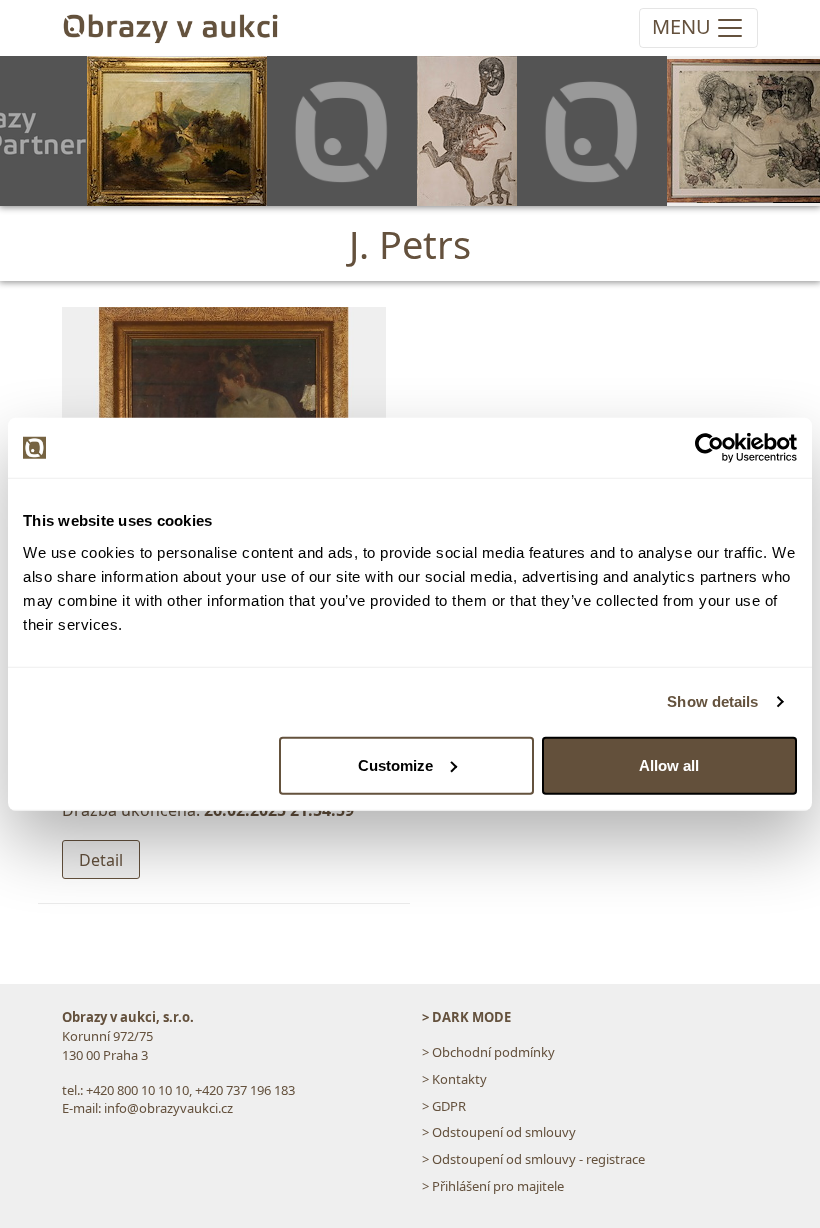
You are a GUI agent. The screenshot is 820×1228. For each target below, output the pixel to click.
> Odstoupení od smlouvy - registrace (533, 1159)
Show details (712, 701)
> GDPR (444, 1106)
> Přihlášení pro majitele (493, 1186)
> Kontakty (454, 1079)
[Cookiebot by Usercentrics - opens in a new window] (709, 448)
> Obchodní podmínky (488, 1052)
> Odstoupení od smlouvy (499, 1132)
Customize (395, 764)
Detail (101, 860)
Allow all (669, 764)
